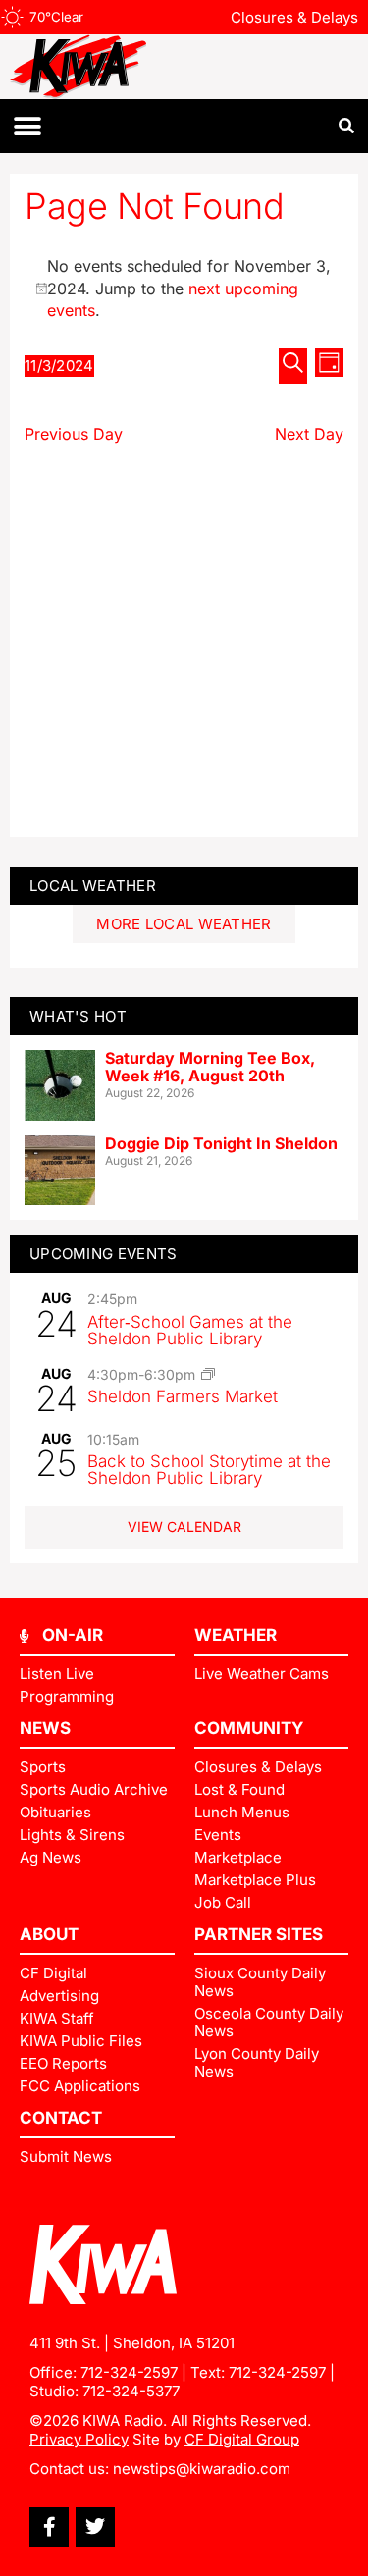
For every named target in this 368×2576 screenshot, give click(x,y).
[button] (27, 126)
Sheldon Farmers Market (183, 1396)
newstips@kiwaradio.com (202, 2469)
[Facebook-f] (49, 2527)
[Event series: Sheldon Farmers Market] (208, 1374)
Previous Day (74, 434)
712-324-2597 (129, 2372)
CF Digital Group (242, 2439)
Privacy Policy (79, 2439)
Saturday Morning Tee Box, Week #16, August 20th (210, 1067)
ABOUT (49, 1934)
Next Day (309, 434)
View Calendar (184, 1526)
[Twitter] (95, 2527)
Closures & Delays (294, 17)
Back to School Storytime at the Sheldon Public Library (209, 1470)
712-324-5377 (131, 2391)
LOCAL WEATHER (93, 886)
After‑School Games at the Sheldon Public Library (190, 1330)
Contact (61, 2118)
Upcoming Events (104, 1254)
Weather (236, 1635)
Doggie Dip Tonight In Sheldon (221, 1143)
